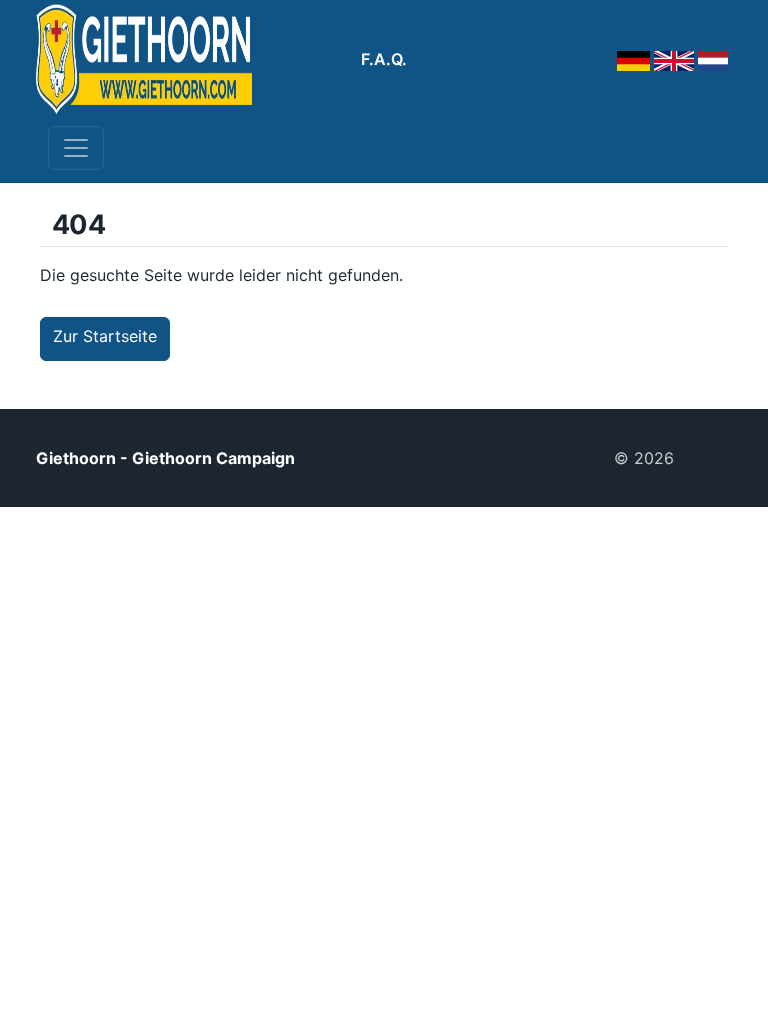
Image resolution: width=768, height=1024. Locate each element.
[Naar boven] (711, 458)
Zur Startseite (105, 336)
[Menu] (76, 148)
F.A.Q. (384, 59)
